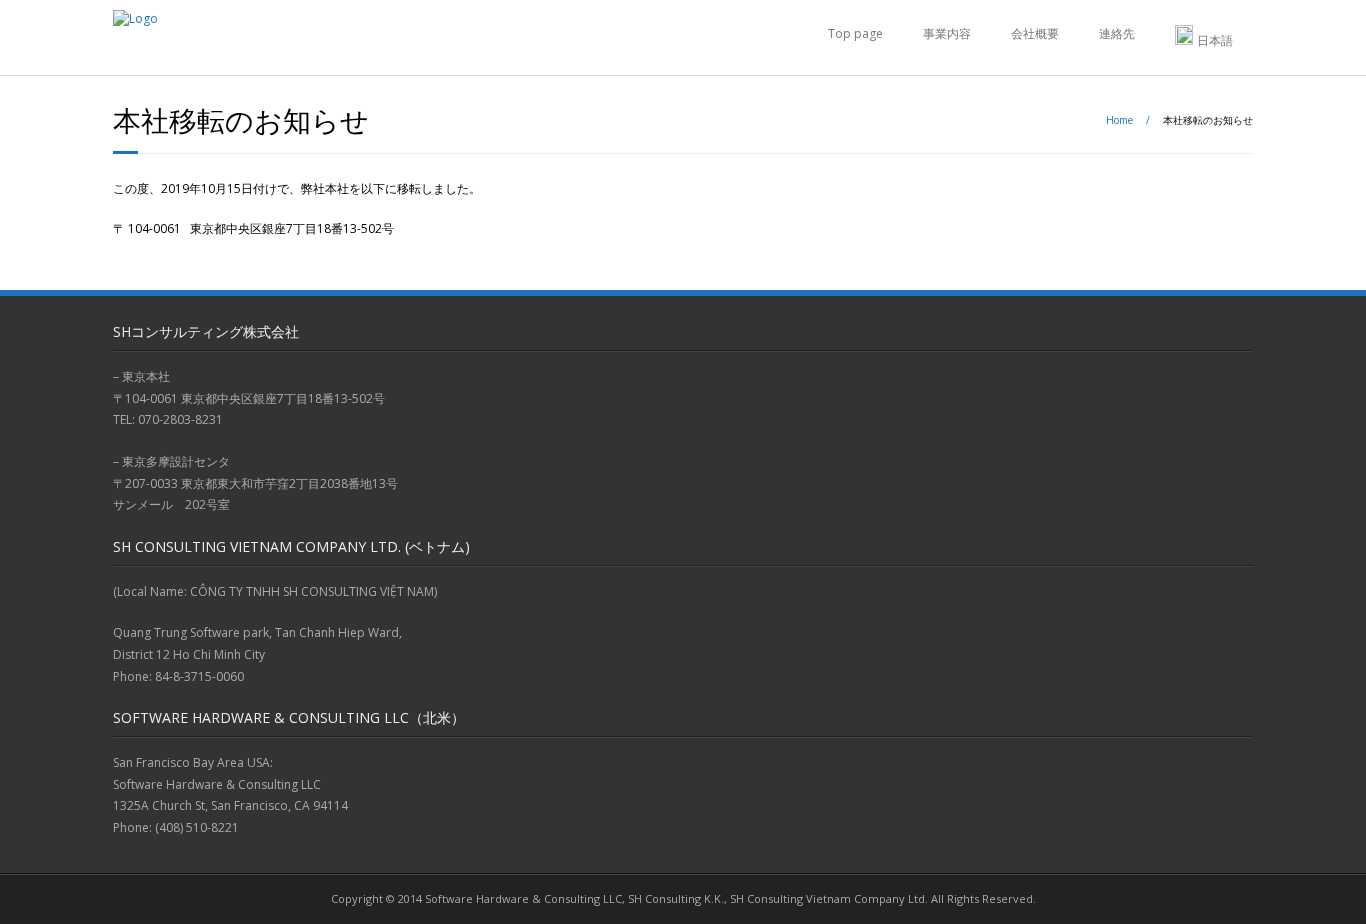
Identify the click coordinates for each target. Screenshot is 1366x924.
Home (1119, 120)
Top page (855, 33)
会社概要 (1035, 33)
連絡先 (1117, 33)
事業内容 (947, 33)
